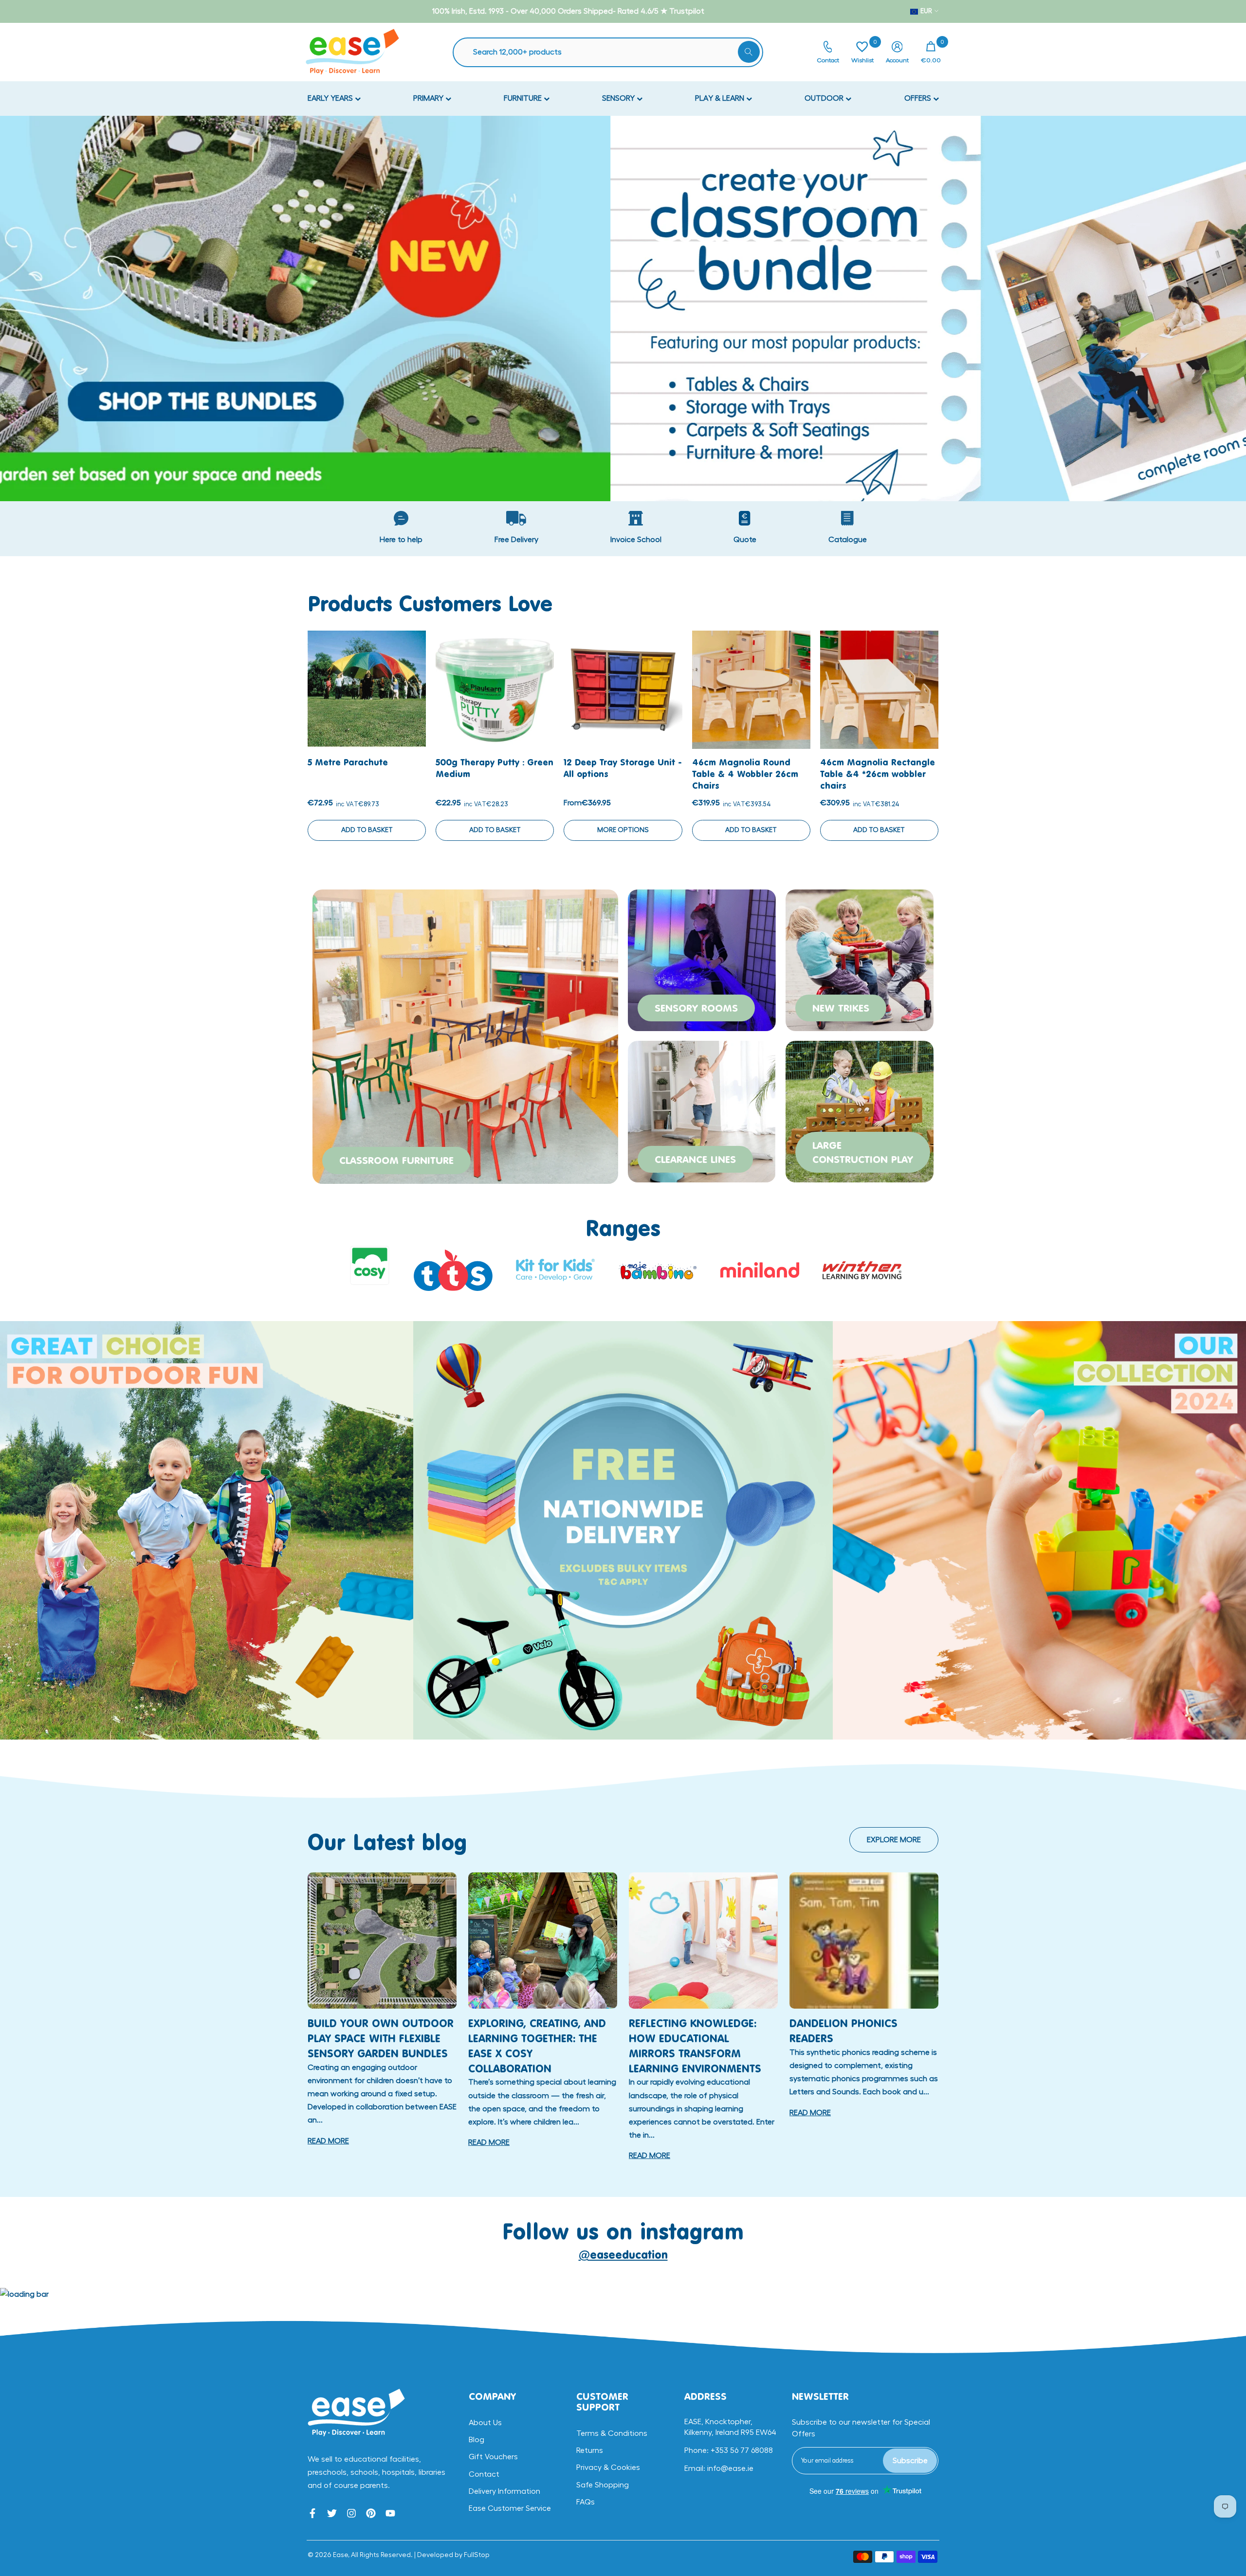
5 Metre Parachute (348, 762)
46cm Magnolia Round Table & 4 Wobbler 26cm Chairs (745, 774)
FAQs (586, 2502)
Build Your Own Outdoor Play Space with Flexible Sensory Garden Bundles (381, 2038)
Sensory (619, 98)
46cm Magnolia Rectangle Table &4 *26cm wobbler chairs (878, 774)
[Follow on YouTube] (390, 2513)
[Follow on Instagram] (351, 2513)
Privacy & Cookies (608, 2467)
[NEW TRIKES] (860, 959)
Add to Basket (367, 830)
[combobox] (613, 52)
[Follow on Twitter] (332, 2513)
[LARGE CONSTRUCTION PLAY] (860, 1110)
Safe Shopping (603, 2485)
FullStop (477, 2555)
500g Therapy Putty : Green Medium (495, 768)
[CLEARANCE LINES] (702, 1110)
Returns (590, 2450)
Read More (328, 2141)
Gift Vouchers (493, 2457)
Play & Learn (721, 98)
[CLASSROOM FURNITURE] (465, 1035)
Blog (476, 2440)
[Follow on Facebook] (312, 2513)
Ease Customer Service (510, 2508)
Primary (429, 98)
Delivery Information (504, 2491)
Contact (484, 2474)
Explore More (894, 1840)
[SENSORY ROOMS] (702, 959)
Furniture (524, 98)
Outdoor (825, 98)
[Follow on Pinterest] (371, 2513)
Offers (919, 98)
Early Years (331, 98)
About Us (485, 2423)
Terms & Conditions (612, 2433)
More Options (623, 830)
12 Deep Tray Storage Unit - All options (623, 768)
